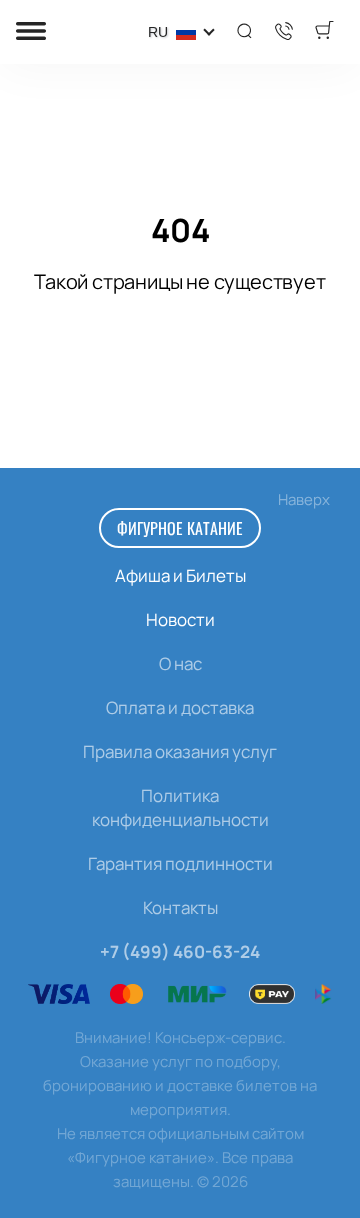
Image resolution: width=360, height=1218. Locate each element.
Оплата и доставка (180, 707)
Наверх (304, 499)
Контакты (180, 907)
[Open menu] (31, 32)
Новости (180, 619)
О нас (180, 663)
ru (158, 32)
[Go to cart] (324, 32)
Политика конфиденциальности (180, 807)
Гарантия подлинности (180, 863)
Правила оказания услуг (180, 751)
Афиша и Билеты (180, 575)
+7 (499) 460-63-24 (180, 951)
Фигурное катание (180, 528)
